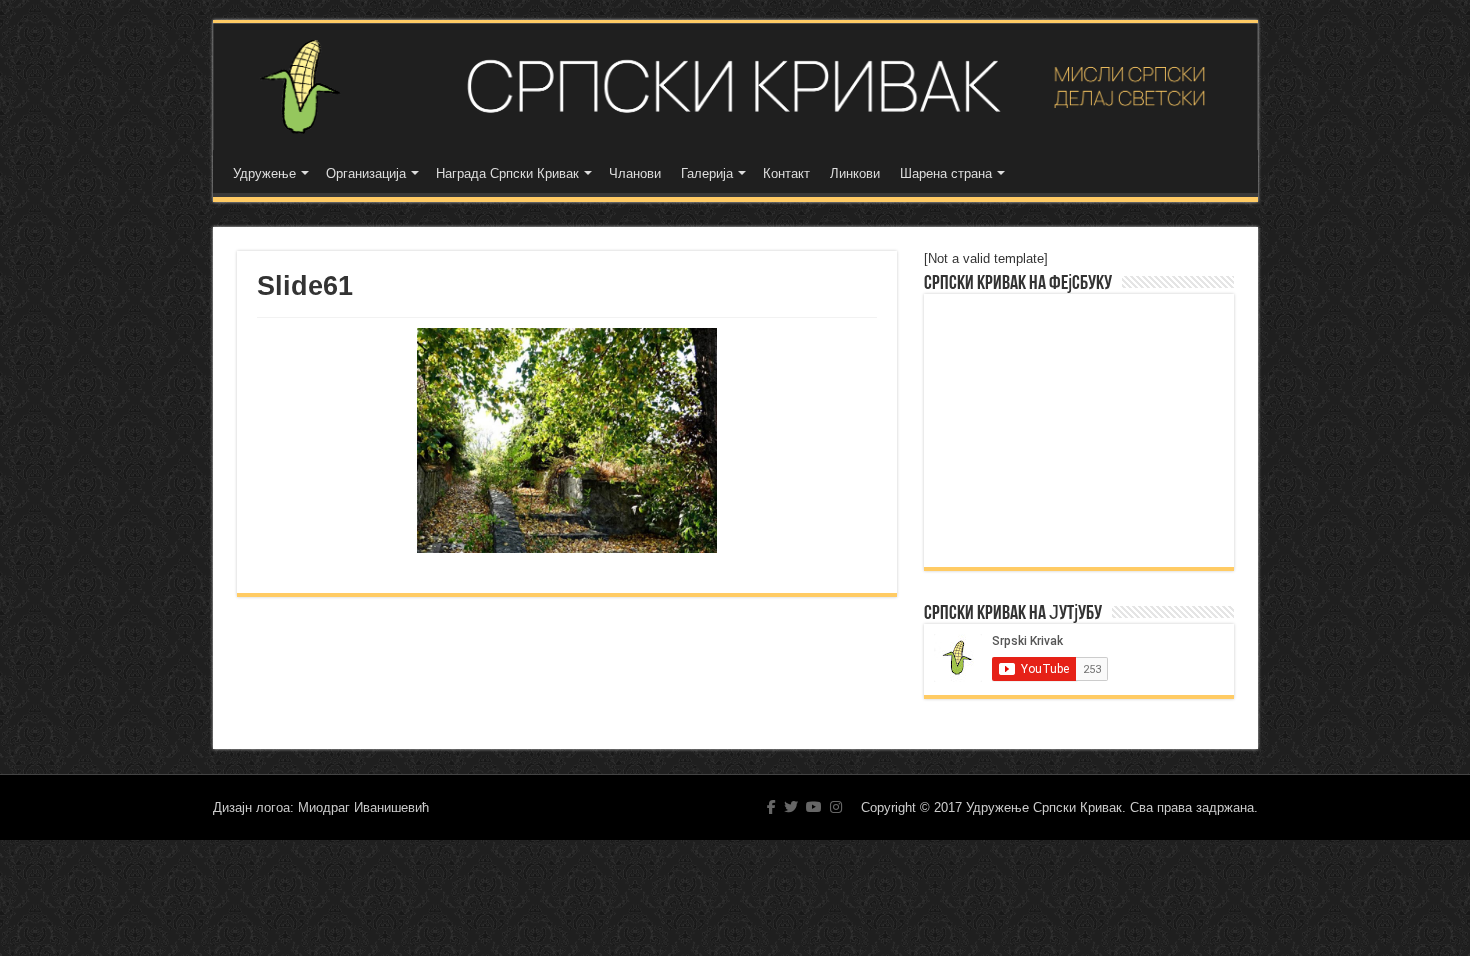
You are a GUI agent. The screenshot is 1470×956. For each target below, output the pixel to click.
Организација (366, 173)
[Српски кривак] (735, 86)
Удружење (264, 173)
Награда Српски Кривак (507, 173)
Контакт (786, 173)
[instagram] (836, 807)
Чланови (635, 173)
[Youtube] (814, 807)
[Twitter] (791, 807)
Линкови (855, 173)
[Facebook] (771, 807)
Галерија (707, 173)
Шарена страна (946, 173)
